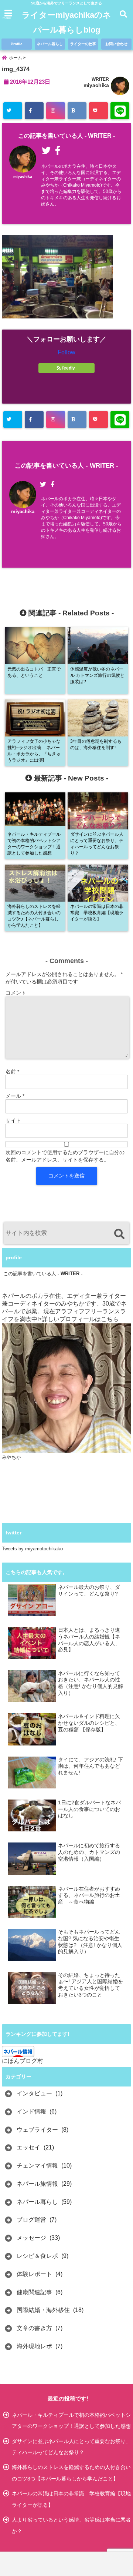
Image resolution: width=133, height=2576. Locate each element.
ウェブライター (37, 2130)
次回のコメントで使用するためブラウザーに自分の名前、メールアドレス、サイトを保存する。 (65, 1156)
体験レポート (34, 2274)
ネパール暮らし (50, 44)
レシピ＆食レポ (37, 2256)
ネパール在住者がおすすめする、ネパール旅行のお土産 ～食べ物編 (89, 1895)
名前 (12, 1072)
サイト (13, 1120)
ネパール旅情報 (37, 2184)
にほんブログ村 (23, 2061)
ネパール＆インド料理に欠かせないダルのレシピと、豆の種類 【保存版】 (89, 1723)
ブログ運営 (31, 2220)
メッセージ (31, 2238)
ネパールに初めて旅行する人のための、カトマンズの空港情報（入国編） (89, 1852)
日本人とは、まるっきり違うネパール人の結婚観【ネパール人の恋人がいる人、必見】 (89, 1640)
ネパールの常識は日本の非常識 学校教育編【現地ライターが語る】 (71, 2499)
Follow (66, 352)
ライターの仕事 (83, 44)
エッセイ (28, 2147)
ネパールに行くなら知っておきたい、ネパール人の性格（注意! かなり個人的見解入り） (91, 1683)
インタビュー (34, 2093)
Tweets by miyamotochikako (32, 1549)
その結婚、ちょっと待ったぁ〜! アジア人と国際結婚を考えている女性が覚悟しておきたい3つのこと (91, 1985)
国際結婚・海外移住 (43, 2310)
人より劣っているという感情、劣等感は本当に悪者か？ (71, 2525)
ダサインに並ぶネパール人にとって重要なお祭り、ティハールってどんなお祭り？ (71, 2447)
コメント (16, 993)
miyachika (96, 85)
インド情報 (31, 2111)
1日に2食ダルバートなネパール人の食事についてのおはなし (89, 1809)
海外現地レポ (34, 2346)
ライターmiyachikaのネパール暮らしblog (66, 22)
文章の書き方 (34, 2328)
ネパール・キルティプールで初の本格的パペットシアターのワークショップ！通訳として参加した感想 (71, 2420)
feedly (69, 368)
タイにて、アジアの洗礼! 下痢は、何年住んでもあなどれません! (91, 1766)
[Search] (119, 1234)
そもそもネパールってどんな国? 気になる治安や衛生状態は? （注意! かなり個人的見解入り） (90, 1942)
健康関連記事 (34, 2292)
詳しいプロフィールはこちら (80, 1319)
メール (15, 1096)
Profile (17, 44)
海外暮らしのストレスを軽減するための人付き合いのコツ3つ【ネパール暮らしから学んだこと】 (71, 2473)
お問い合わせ (116, 44)
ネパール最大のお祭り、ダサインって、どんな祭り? (89, 1591)
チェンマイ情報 (37, 2166)
